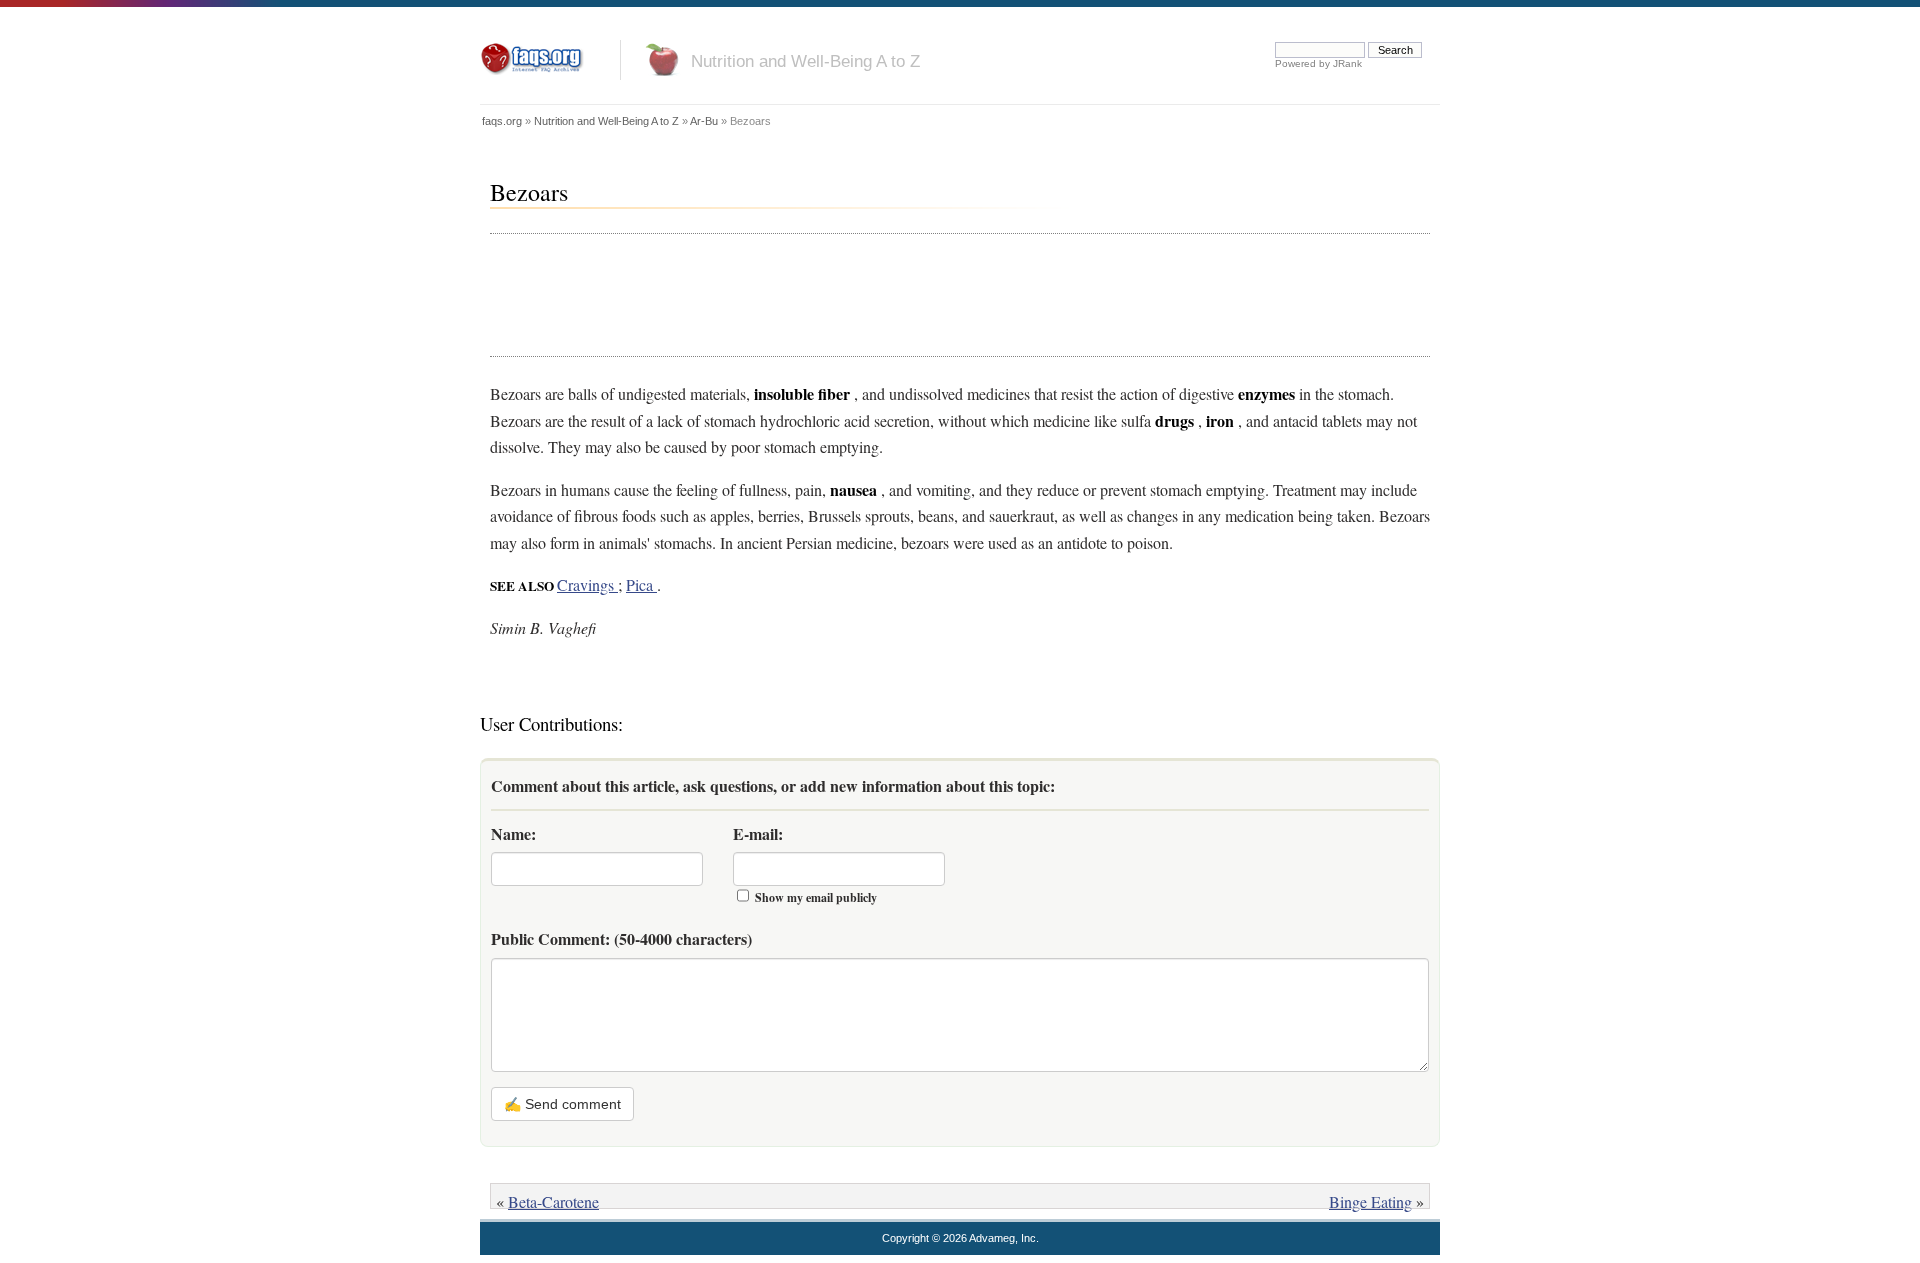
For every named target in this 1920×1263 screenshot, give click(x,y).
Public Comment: (621, 938)
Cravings (587, 584)
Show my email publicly (816, 897)
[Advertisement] (854, 295)
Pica (641, 584)
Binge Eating (1370, 1201)
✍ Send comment (562, 1104)
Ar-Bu (704, 121)
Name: (513, 833)
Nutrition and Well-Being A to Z (805, 61)
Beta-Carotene (553, 1201)
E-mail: (758, 833)
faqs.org (502, 121)
